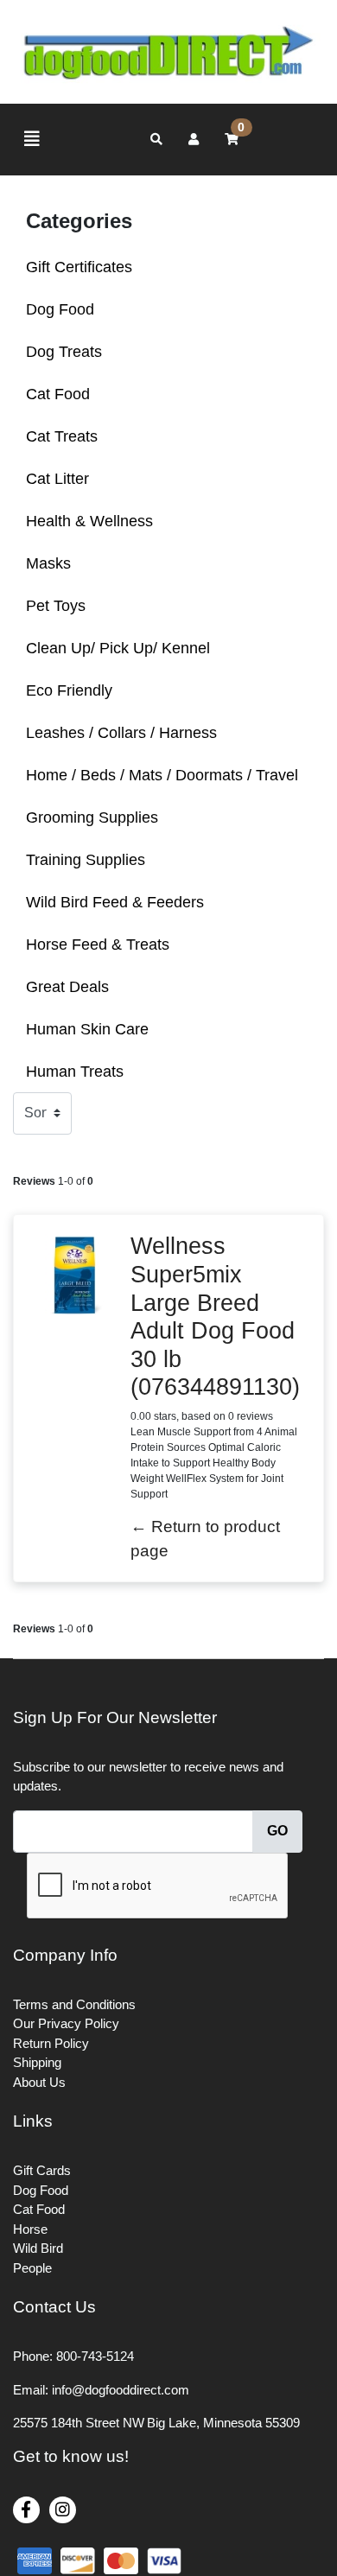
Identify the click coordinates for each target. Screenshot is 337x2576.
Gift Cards (42, 2170)
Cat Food (58, 394)
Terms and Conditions (74, 2004)
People (32, 2268)
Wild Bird (38, 2248)
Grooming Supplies (92, 817)
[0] (232, 139)
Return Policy (51, 2043)
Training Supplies (86, 860)
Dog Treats (64, 352)
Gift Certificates (79, 267)
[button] (194, 139)
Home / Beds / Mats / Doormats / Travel (162, 775)
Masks (48, 563)
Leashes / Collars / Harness (121, 733)
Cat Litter (57, 479)
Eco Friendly (69, 690)
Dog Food (60, 309)
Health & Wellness (89, 521)
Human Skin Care (87, 1029)
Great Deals (67, 987)
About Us (39, 2082)
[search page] (156, 140)
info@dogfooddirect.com (121, 2390)
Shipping (37, 2062)
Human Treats (75, 1072)
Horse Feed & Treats (98, 945)
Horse (30, 2229)
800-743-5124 (95, 2356)
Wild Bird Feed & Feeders (115, 902)
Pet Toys (56, 606)
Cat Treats (62, 436)
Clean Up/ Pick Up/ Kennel (118, 648)
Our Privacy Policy (66, 2023)
